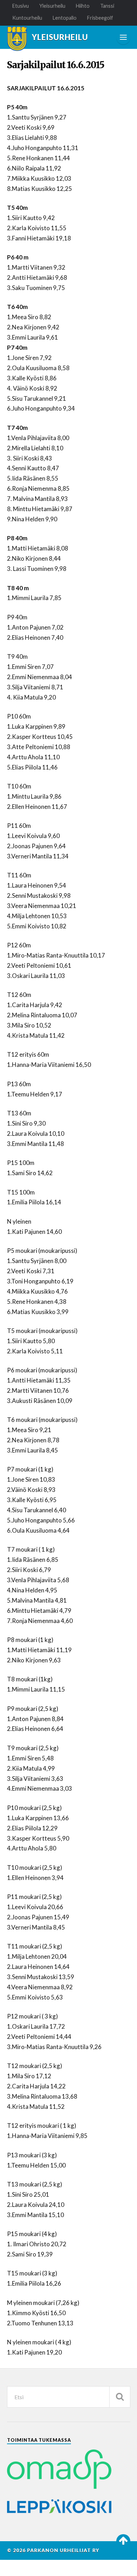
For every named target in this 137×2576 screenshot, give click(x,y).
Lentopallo (65, 18)
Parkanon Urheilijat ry (63, 2550)
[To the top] (123, 2541)
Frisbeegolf (100, 18)
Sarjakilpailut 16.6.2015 (56, 65)
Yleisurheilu (52, 6)
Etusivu (21, 6)
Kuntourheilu (27, 18)
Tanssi (107, 6)
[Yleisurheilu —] (17, 39)
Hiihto (83, 6)
